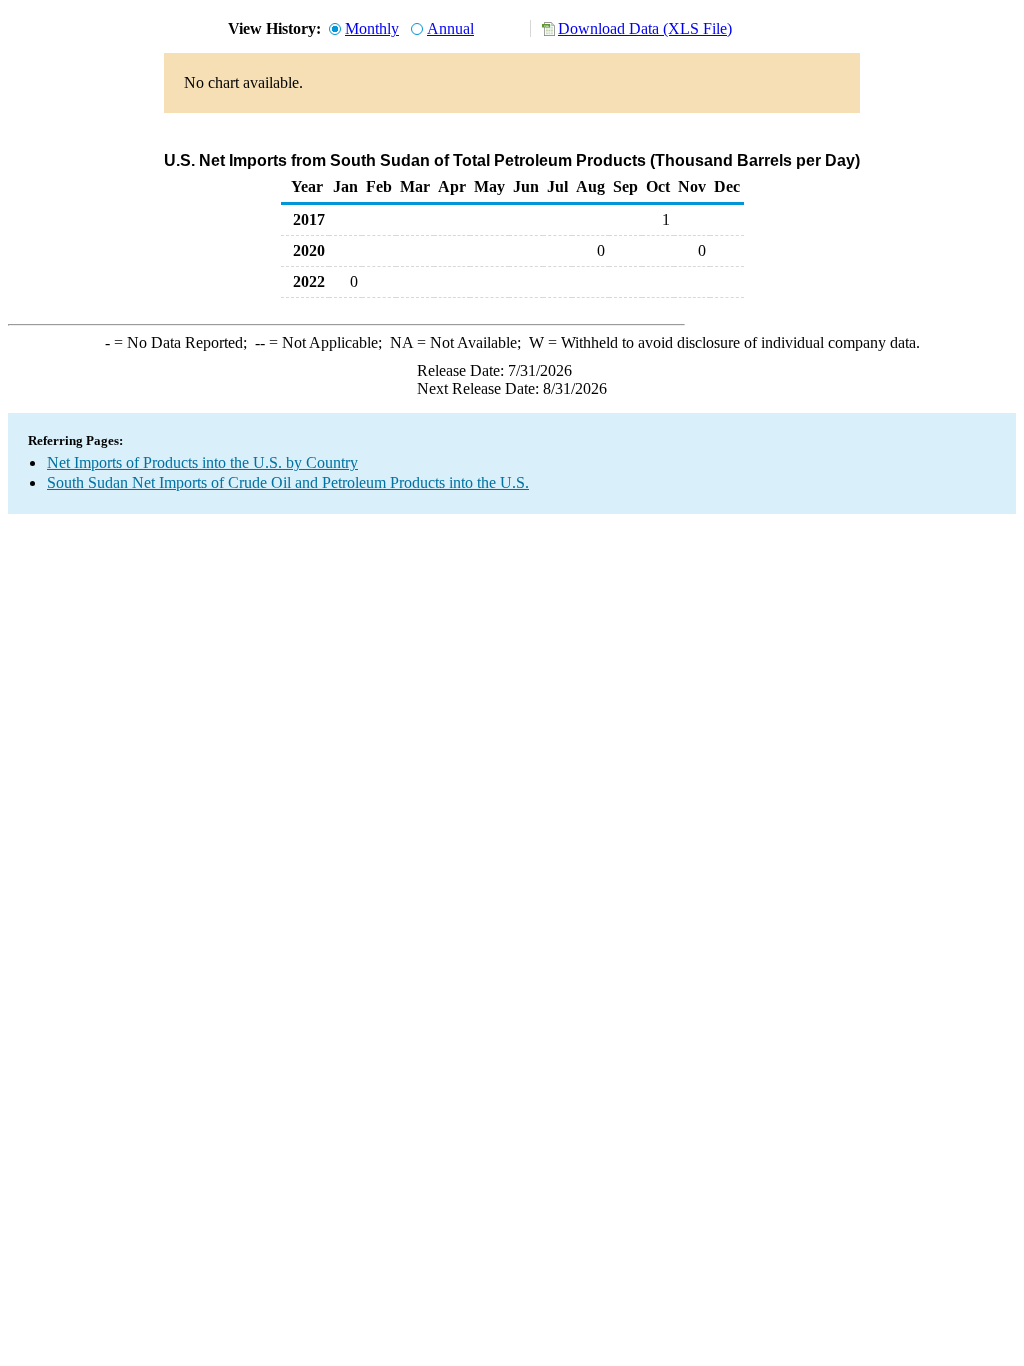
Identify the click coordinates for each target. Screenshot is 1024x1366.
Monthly (372, 28)
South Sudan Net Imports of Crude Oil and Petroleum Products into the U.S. (288, 482)
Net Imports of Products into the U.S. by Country (202, 462)
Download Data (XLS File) (645, 28)
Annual (450, 28)
